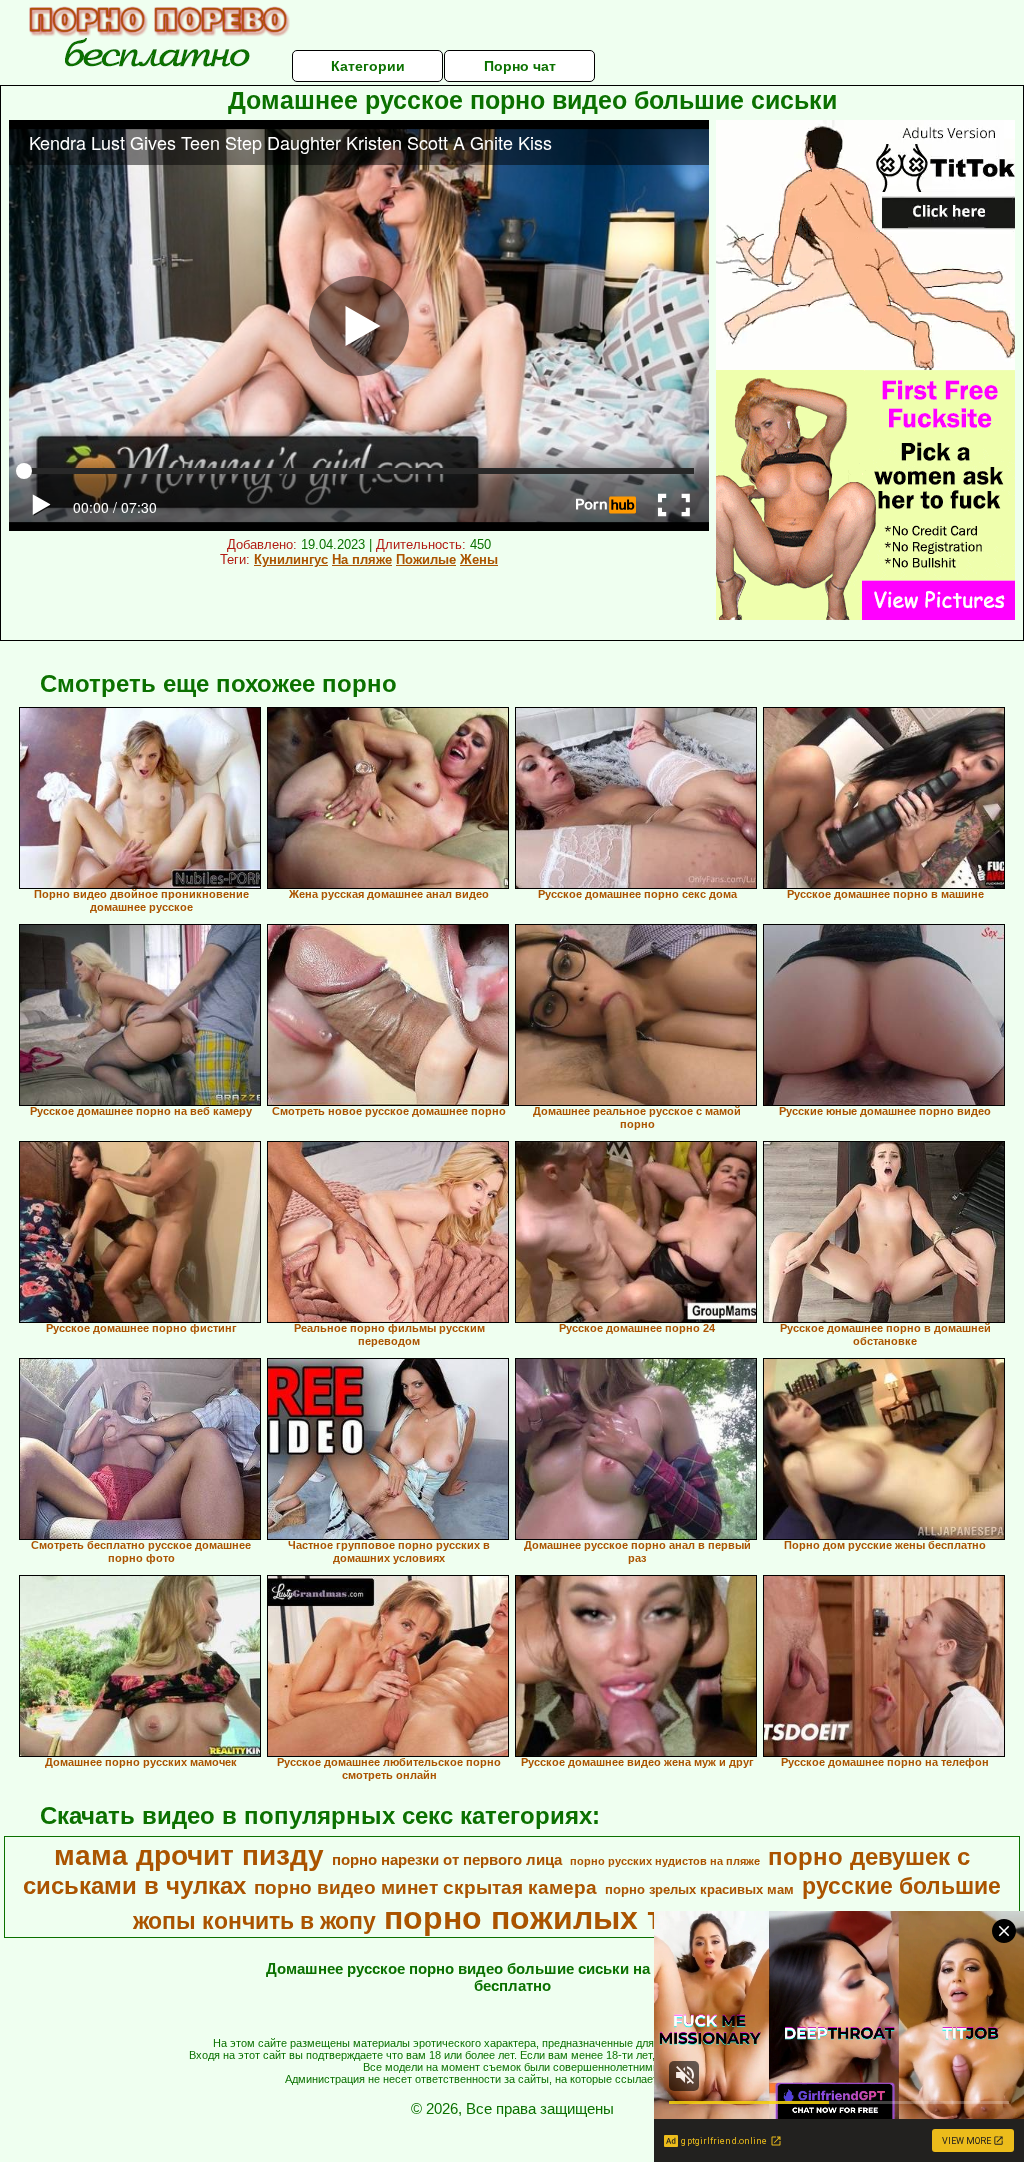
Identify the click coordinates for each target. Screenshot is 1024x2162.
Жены (479, 559)
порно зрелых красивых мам (699, 1889)
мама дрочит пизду (189, 1855)
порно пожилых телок (560, 1918)
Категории (368, 66)
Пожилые (426, 559)
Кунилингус (291, 559)
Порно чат (520, 66)
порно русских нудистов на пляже (665, 1861)
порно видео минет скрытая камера (425, 1887)
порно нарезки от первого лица (447, 1860)
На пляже (362, 559)
